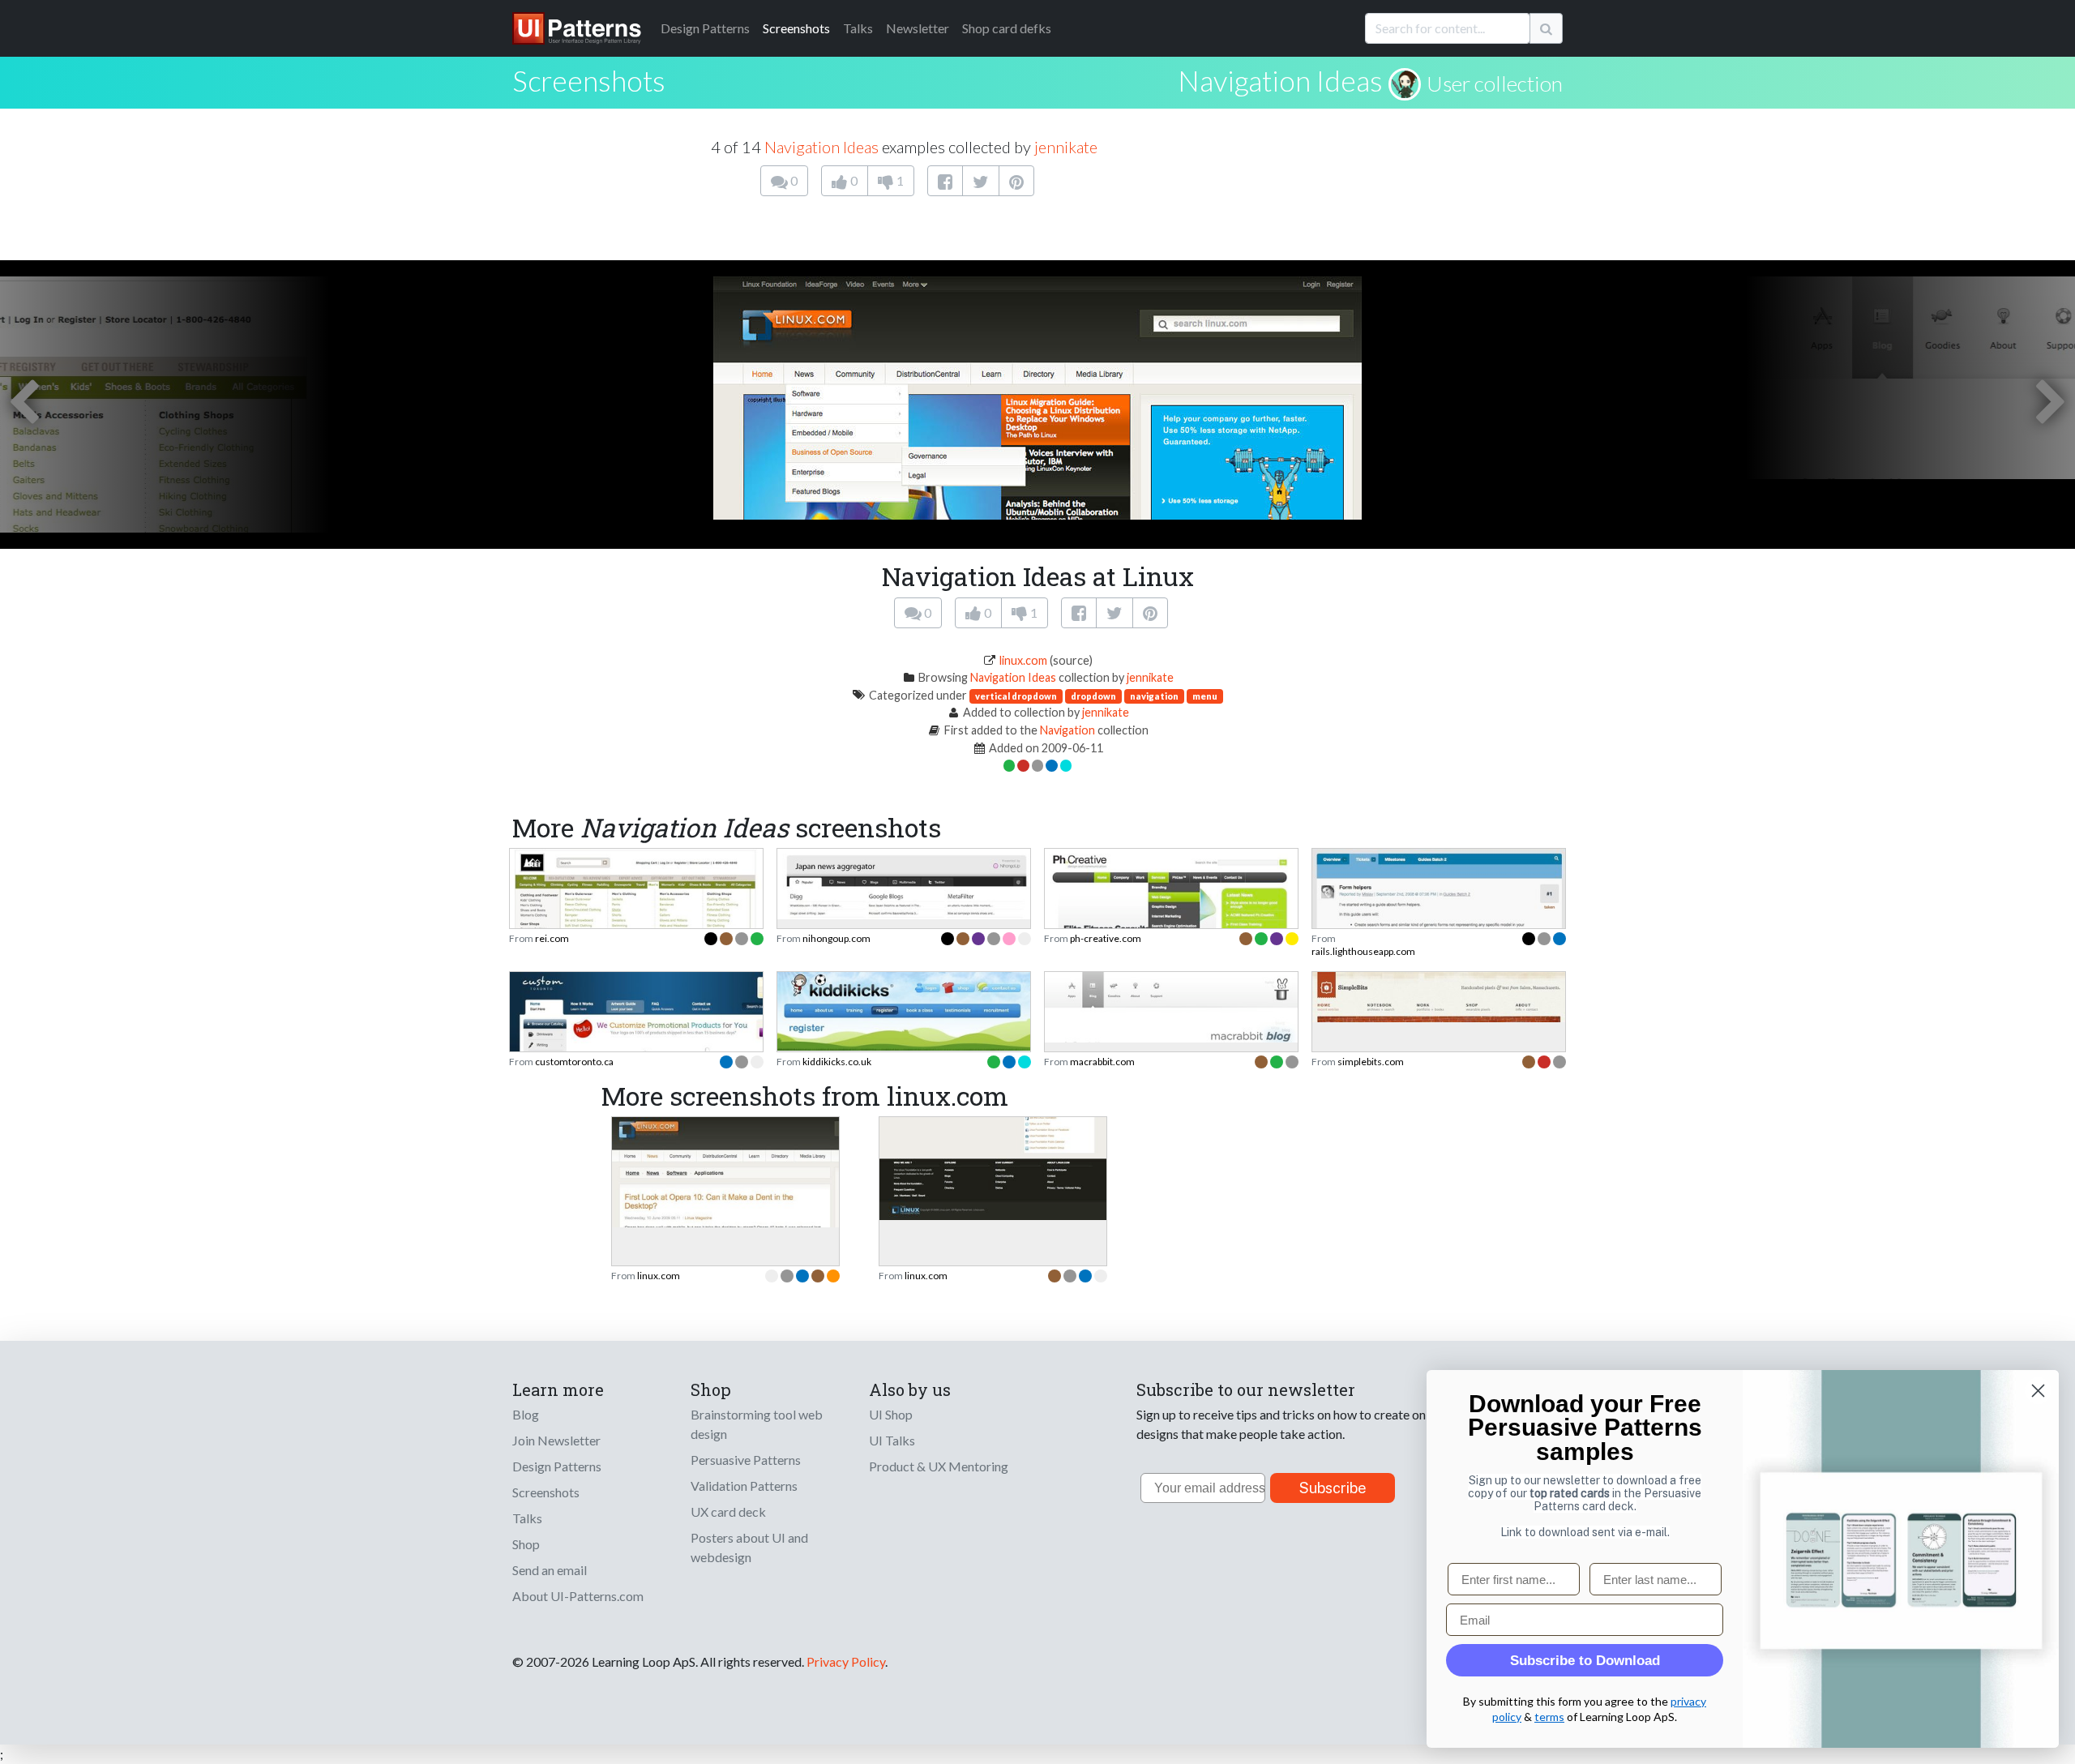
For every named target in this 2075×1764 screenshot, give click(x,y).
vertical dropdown (1016, 696)
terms (1549, 1717)
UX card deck (728, 1511)
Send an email (550, 1570)
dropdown (1093, 696)
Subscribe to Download (1585, 1661)
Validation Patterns (744, 1486)
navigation (1154, 696)
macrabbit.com (1102, 1062)
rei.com (552, 938)
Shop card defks (1007, 28)
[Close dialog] (2038, 1391)
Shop (526, 1544)
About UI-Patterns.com (578, 1596)
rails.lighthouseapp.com (1363, 951)
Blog (526, 1414)
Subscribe (1333, 1488)
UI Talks (892, 1440)
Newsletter (918, 28)
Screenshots (796, 28)
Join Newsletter (556, 1440)
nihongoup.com (836, 938)
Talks (858, 28)
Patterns (705, 28)
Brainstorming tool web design (757, 1424)
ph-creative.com (1106, 938)
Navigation (1067, 730)
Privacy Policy (846, 1661)
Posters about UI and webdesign (749, 1547)
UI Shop (891, 1414)
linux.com (1023, 660)
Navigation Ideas (1280, 80)
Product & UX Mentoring (939, 1466)
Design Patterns (557, 1466)
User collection (1495, 83)
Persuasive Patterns (746, 1460)
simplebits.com (1371, 1062)
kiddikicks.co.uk (837, 1062)
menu (1205, 696)
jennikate (1066, 147)
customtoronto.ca (574, 1062)
